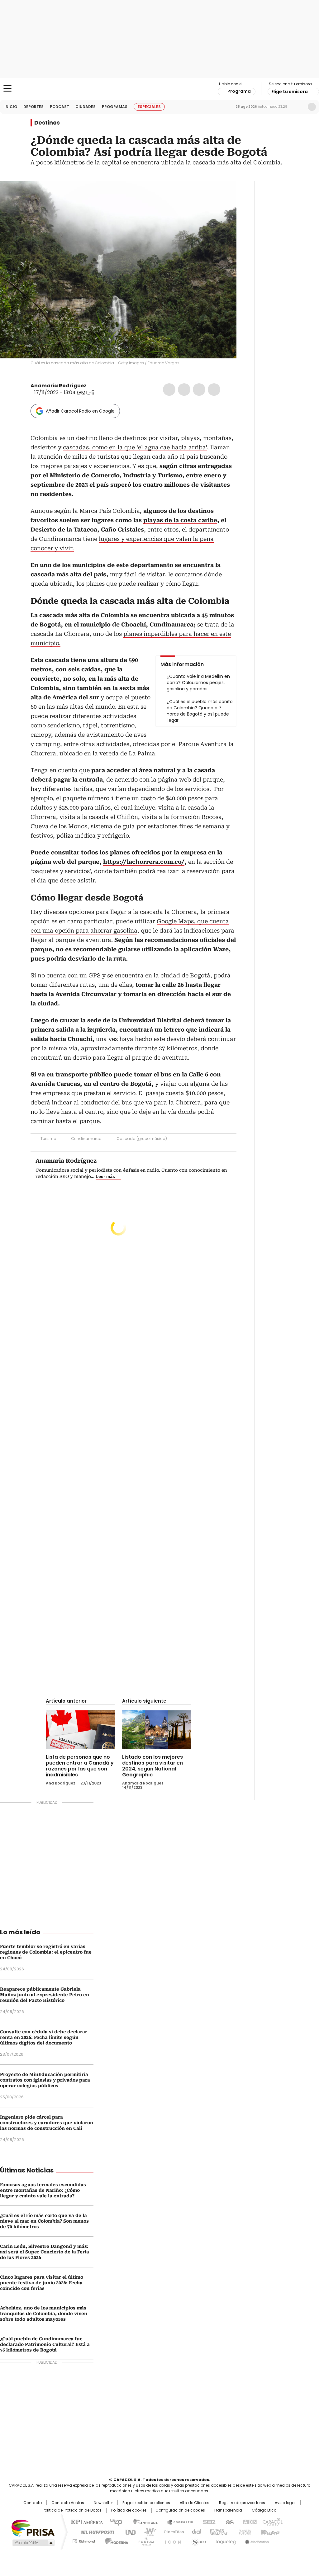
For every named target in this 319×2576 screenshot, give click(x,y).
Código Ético (264, 2510)
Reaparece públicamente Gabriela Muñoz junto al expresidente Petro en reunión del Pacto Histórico (45, 1995)
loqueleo (225, 2540)
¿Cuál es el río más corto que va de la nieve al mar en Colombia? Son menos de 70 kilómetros (44, 2221)
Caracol (272, 2522)
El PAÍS (86, 2522)
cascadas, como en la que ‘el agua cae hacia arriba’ (135, 447)
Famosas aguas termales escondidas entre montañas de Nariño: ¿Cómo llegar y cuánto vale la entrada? (43, 2190)
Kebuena (269, 2531)
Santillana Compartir (177, 2522)
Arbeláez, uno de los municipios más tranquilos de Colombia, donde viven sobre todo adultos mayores (44, 2314)
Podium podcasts (144, 2540)
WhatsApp (214, 390)
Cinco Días (172, 2531)
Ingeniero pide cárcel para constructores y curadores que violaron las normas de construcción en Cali (47, 2123)
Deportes (33, 107)
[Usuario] (312, 107)
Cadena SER (207, 2522)
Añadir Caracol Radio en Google (80, 411)
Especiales (149, 107)
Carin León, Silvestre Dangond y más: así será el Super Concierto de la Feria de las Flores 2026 (45, 2252)
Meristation (256, 2540)
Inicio (11, 107)
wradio (147, 2531)
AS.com (229, 2522)
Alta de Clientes (195, 2503)
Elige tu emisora (290, 92)
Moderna (115, 2540)
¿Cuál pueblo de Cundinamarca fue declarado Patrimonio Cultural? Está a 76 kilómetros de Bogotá (45, 2344)
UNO (128, 2531)
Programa (239, 91)
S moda (198, 2540)
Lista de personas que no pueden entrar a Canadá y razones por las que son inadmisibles (80, 1766)
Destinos (47, 123)
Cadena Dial (195, 2531)
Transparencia (228, 2510)
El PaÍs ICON (171, 2540)
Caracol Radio (159, 89)
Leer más (105, 1176)
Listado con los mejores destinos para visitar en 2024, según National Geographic (152, 1766)
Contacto (33, 2503)
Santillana (143, 2522)
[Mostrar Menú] (7, 88)
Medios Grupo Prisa (33, 2543)
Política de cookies (129, 2510)
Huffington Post (95, 2531)
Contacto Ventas (68, 2503)
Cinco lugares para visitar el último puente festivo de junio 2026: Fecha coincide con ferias (42, 2283)
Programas (115, 107)
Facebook (169, 390)
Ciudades (86, 107)
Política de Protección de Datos (72, 2510)
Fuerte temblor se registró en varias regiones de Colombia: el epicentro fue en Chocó (46, 1952)
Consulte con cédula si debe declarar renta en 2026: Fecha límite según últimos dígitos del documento (44, 2037)
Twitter (184, 390)
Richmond (84, 2540)
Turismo (48, 1139)
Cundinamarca (86, 1139)
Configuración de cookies (180, 2510)
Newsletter (299, 107)
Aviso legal (285, 2503)
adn (249, 2522)
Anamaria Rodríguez (59, 386)
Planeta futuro (243, 2531)
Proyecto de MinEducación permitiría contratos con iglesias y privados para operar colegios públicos (45, 2080)
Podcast (60, 107)
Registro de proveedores (242, 2503)
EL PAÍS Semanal (217, 2531)
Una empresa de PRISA (33, 2528)
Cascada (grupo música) (142, 1139)
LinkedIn (199, 390)
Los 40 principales (114, 2522)
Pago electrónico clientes (146, 2503)
